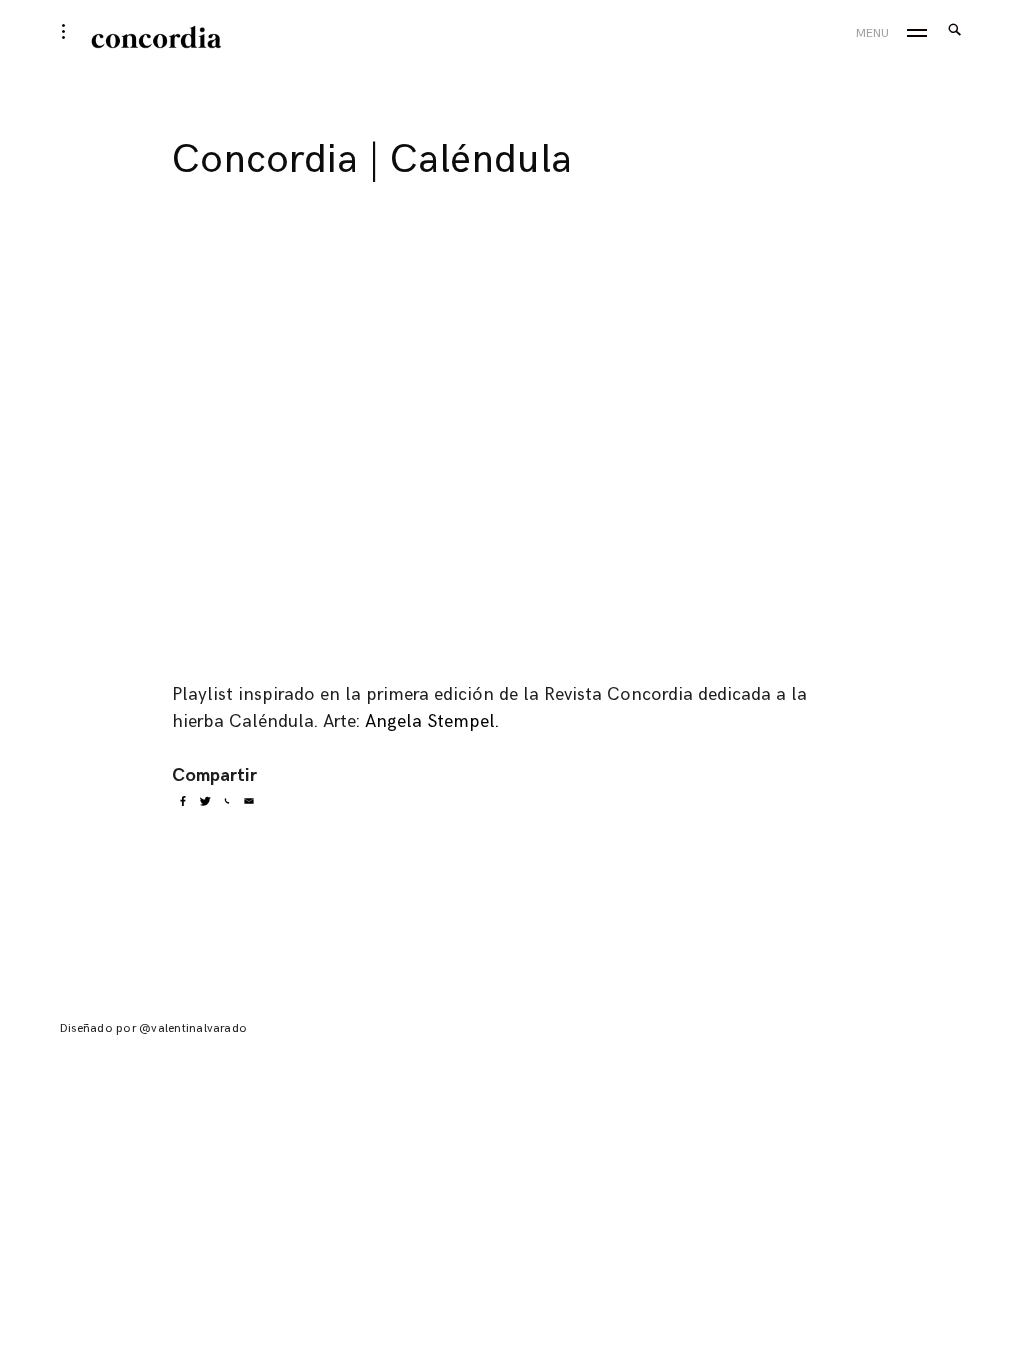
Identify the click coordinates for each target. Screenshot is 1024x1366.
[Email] (249, 801)
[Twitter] (205, 801)
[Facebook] (183, 801)
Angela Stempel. (432, 721)
